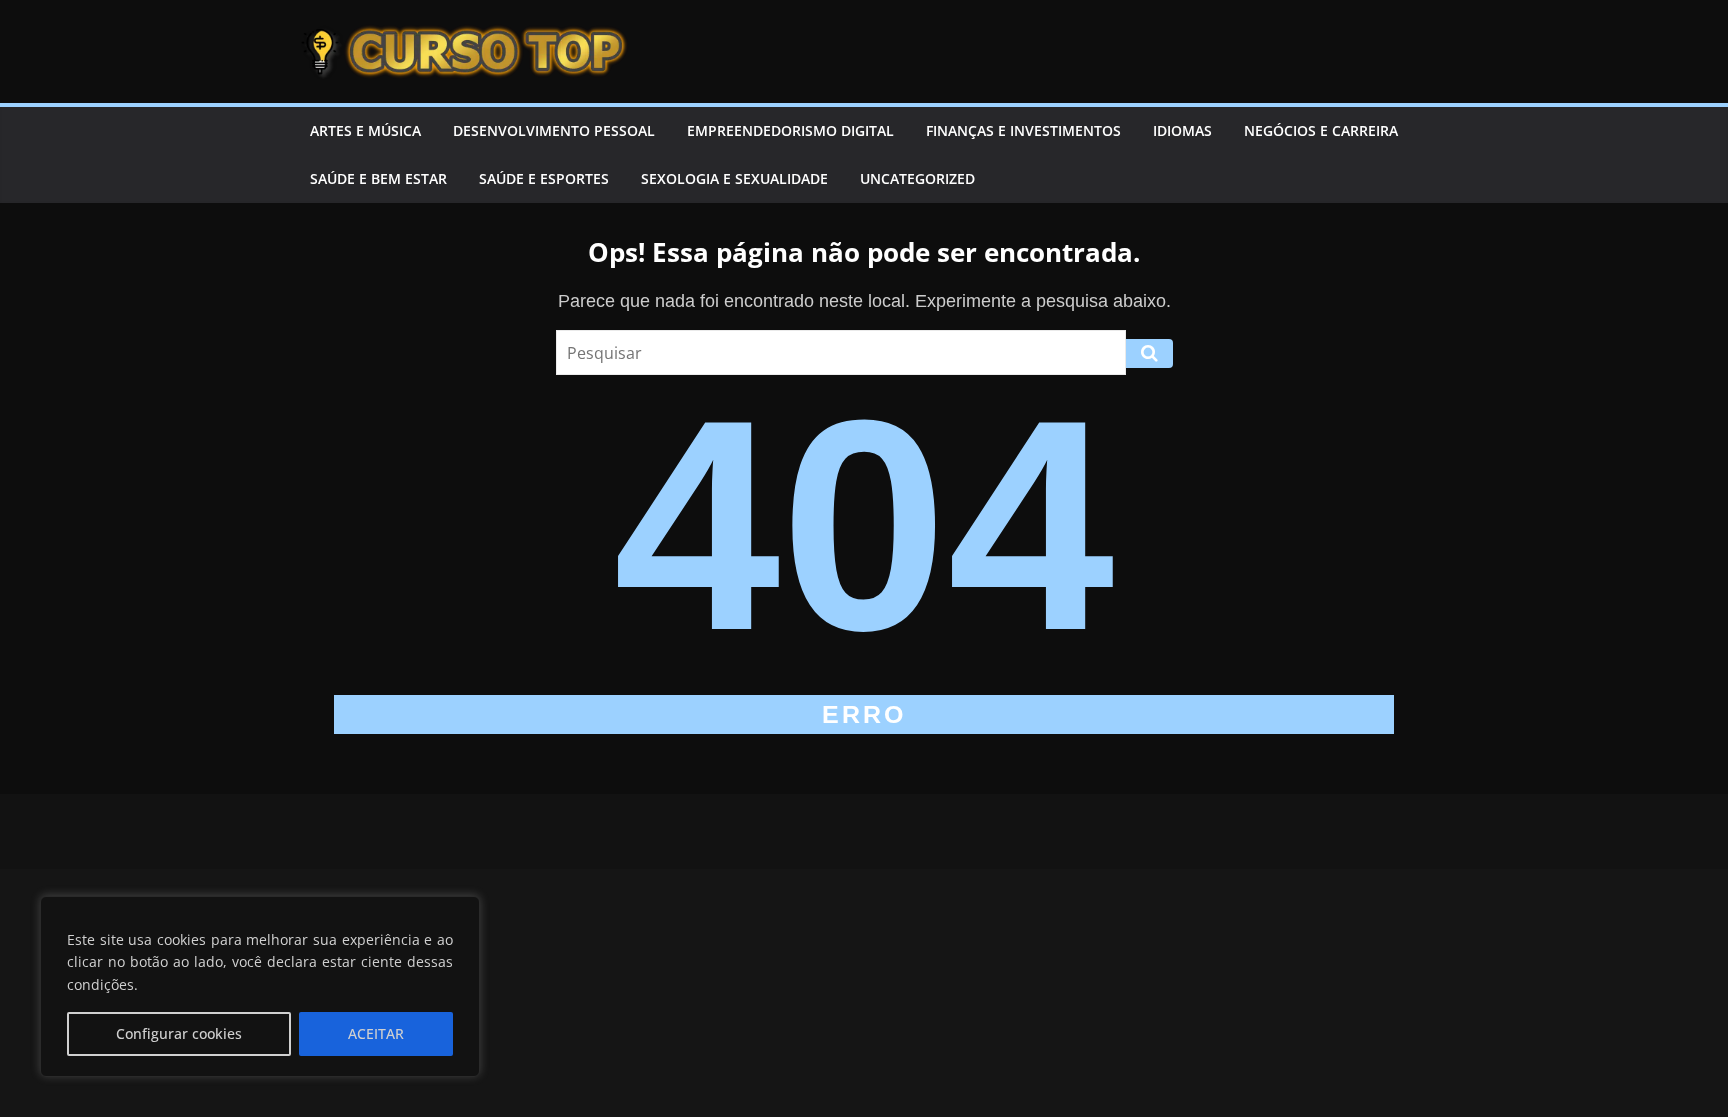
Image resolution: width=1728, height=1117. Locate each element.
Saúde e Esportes (544, 178)
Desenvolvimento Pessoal (554, 130)
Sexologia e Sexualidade (734, 178)
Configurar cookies (179, 1033)
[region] (260, 986)
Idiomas (1182, 130)
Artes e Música (365, 130)
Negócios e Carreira (1321, 130)
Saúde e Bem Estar (378, 178)
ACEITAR (376, 1033)
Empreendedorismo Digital (790, 130)
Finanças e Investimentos (1023, 130)
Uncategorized (917, 178)
